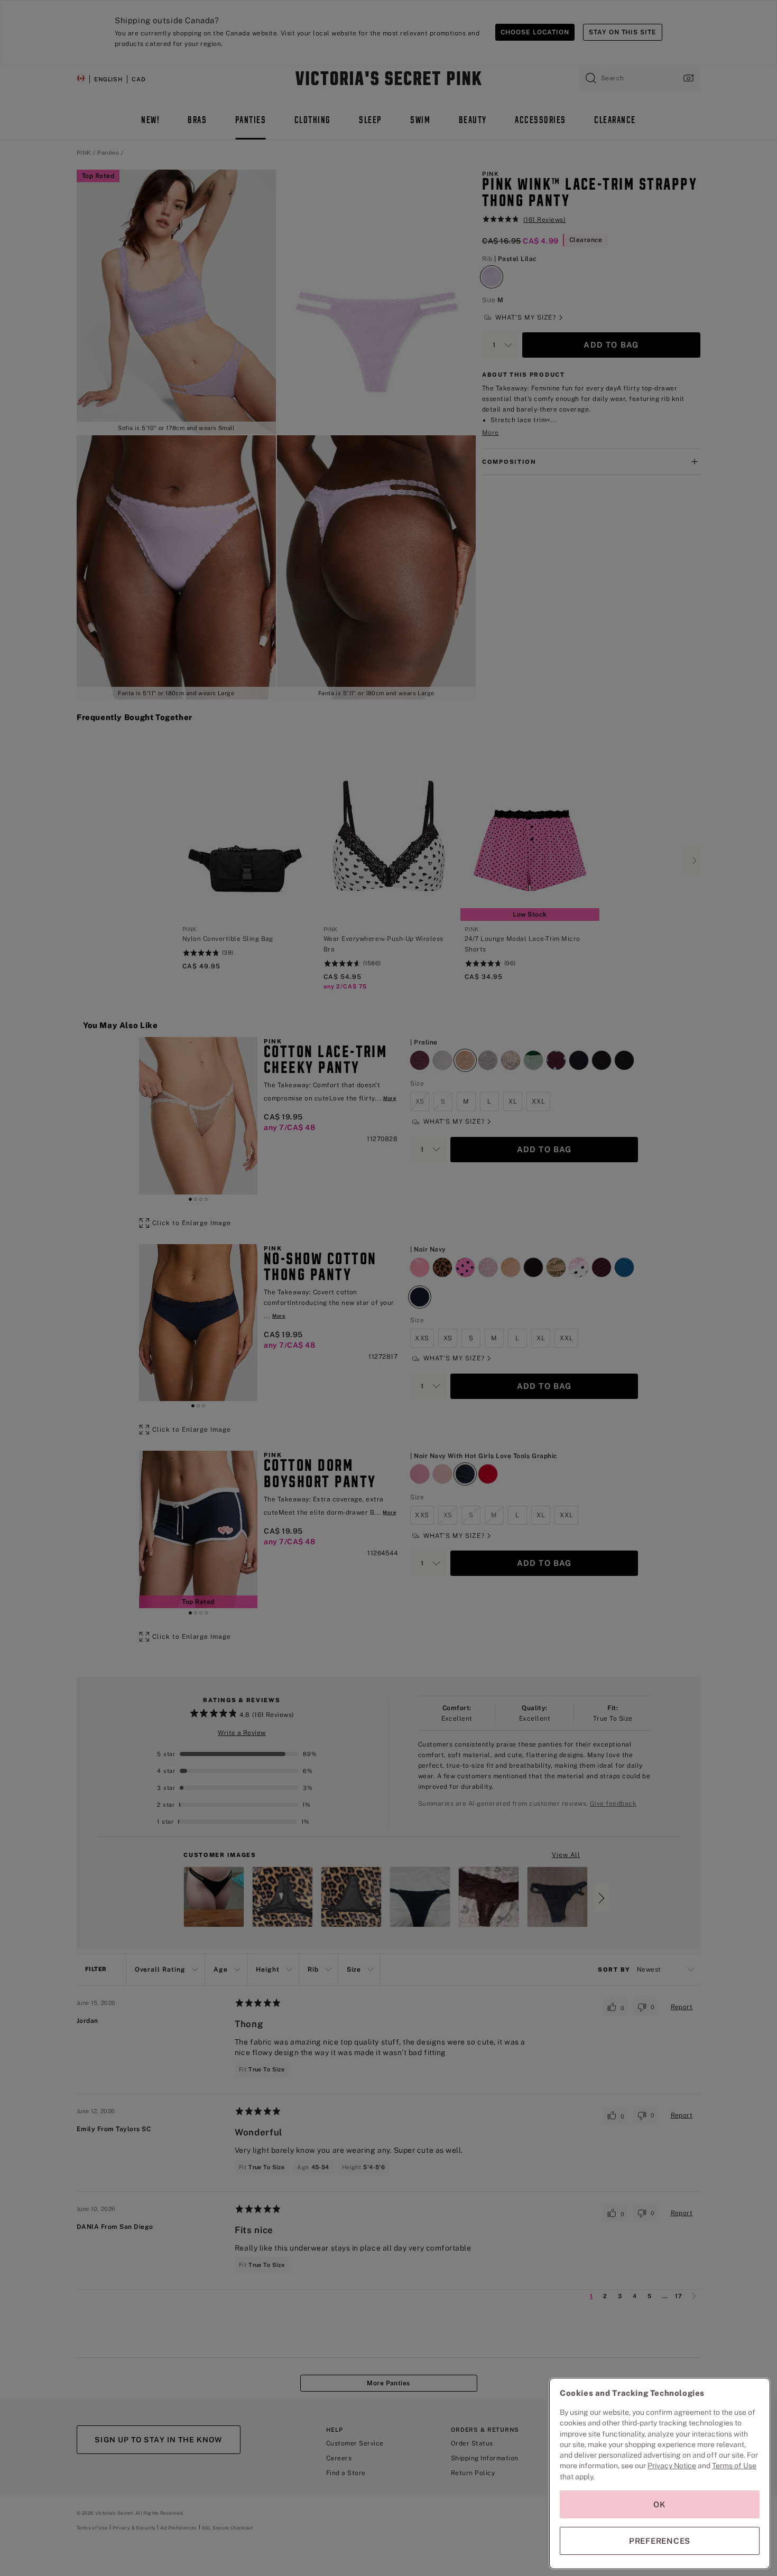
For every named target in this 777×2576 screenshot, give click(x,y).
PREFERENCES (660, 2541)
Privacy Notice (672, 2466)
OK (660, 2504)
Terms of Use (734, 2466)
